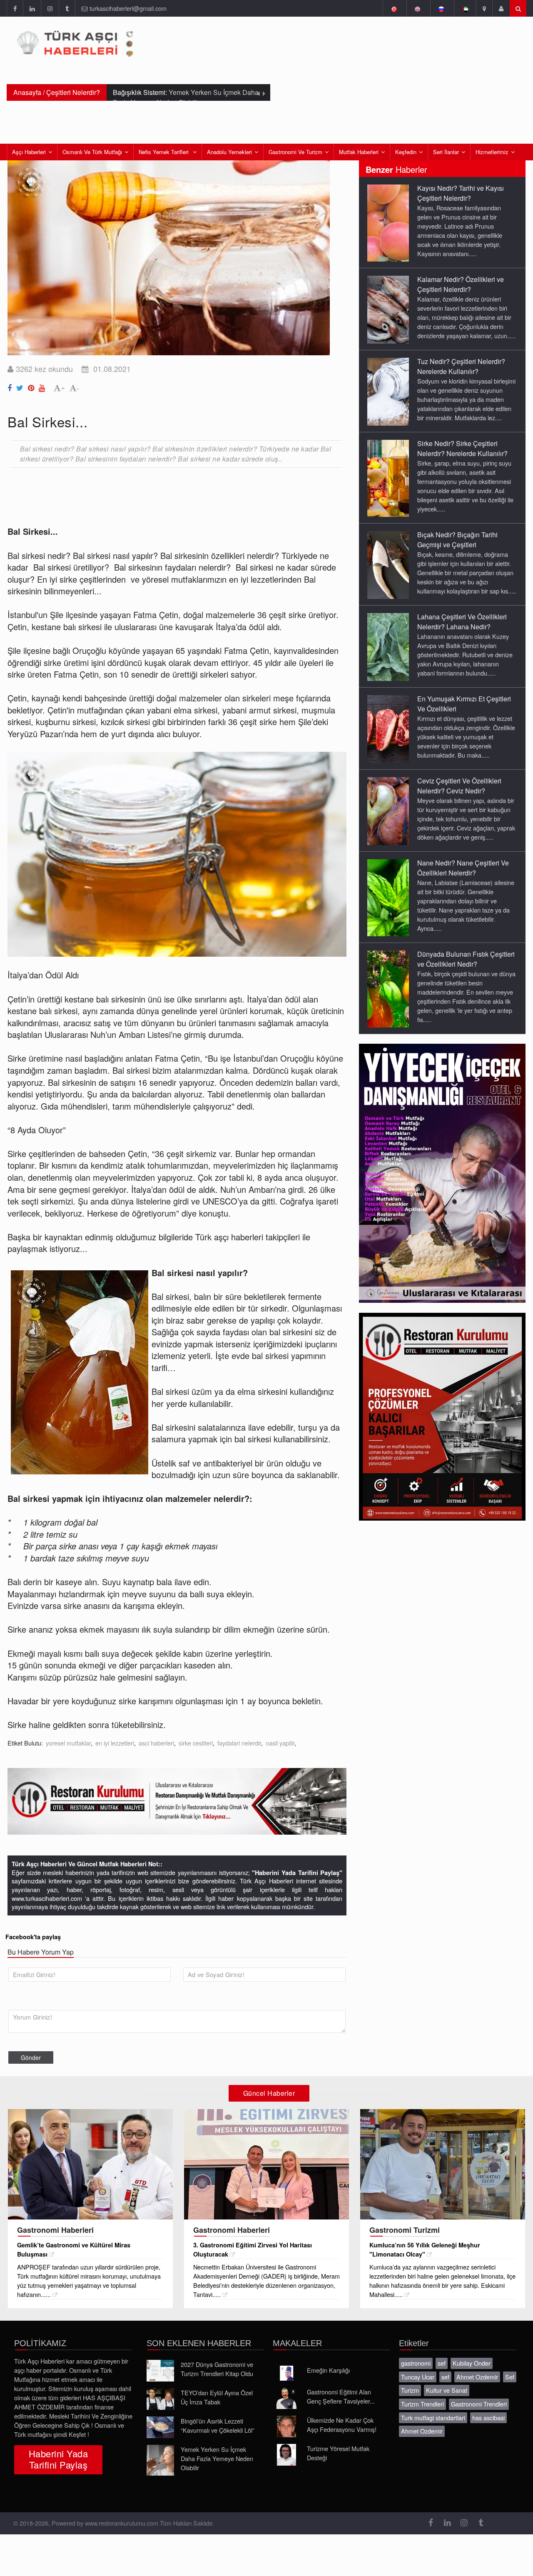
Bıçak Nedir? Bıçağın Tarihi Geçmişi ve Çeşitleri (457, 540)
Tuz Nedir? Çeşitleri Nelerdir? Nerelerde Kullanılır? (461, 366)
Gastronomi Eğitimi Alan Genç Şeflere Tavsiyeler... (341, 2396)
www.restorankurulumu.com (122, 2523)
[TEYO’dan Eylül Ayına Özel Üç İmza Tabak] (160, 2399)
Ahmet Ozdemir (477, 2377)
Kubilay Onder (472, 2363)
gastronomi (416, 2363)
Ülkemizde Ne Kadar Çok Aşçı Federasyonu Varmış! (342, 2425)
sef (442, 2363)
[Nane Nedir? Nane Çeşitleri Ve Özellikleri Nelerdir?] (388, 897)
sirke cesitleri (196, 1743)
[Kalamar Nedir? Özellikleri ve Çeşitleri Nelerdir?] (388, 309)
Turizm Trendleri (422, 2404)
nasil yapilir (280, 1743)
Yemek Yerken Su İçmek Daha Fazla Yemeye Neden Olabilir (217, 2458)
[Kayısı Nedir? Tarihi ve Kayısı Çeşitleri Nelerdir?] (388, 222)
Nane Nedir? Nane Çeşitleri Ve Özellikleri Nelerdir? (463, 868)
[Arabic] (465, 8)
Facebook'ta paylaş (33, 1937)
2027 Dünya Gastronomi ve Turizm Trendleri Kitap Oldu (217, 2369)
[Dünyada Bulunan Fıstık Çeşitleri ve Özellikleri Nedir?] (388, 988)
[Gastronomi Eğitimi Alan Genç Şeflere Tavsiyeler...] (286, 2398)
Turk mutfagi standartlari (433, 2418)
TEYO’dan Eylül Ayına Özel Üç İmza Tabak (217, 2397)
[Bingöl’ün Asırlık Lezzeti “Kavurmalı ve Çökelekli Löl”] (160, 2427)
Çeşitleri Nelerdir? (73, 92)
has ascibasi (488, 2418)
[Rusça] (441, 8)
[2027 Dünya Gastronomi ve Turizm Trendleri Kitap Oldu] (160, 2371)
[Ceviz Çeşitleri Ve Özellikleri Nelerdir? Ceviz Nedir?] (388, 810)
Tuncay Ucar (418, 2377)
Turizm (410, 2390)
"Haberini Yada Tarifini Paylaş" (297, 1873)
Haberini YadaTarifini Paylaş (58, 2459)
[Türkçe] (394, 8)
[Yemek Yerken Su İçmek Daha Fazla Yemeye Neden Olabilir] (160, 2460)
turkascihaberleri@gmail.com (128, 8)
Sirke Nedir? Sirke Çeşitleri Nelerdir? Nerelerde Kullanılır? (462, 448)
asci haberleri (156, 1743)
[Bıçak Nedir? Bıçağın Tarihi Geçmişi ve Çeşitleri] (388, 564)
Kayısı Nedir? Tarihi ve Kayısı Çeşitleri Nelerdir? (461, 193)
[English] (417, 8)
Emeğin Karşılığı (328, 2370)
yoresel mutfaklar (68, 1743)
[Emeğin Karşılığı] (286, 2373)
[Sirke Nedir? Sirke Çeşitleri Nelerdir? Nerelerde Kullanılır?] (388, 478)
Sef (510, 2377)
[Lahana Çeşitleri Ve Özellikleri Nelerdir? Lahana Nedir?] (388, 646)
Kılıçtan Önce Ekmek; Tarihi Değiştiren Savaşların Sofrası (183, 97)
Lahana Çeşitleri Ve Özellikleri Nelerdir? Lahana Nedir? (462, 622)
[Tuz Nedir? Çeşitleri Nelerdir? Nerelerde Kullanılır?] (388, 391)
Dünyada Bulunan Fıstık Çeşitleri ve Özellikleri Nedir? (466, 959)
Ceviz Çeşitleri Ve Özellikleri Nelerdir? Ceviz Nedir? (459, 786)
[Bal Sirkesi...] (11, 386)
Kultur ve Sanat (447, 2390)
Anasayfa (27, 92)
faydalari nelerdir (239, 1743)
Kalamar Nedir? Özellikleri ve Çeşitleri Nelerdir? (461, 284)
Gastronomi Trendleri (479, 2404)
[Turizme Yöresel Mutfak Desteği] (286, 2455)
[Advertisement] (159, 496)
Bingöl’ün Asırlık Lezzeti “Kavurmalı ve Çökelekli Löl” (218, 2425)
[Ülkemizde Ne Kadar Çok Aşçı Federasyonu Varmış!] (286, 2426)
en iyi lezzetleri (115, 1743)
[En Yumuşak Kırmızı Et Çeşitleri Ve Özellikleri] (388, 728)
